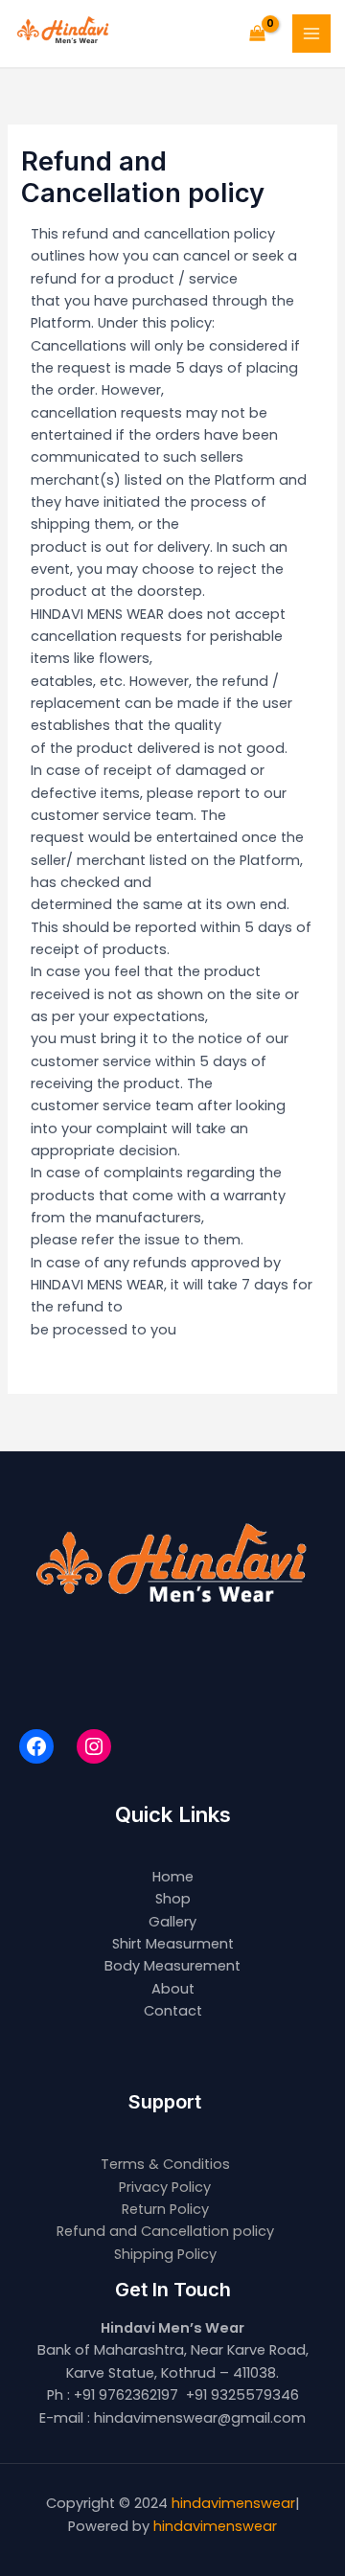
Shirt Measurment (173, 1944)
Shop (173, 1899)
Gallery (172, 1922)
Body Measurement (172, 1966)
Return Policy (165, 2209)
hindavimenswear (233, 2503)
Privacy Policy (165, 2187)
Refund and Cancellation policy (165, 2231)
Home (173, 1877)
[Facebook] (36, 1746)
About (173, 1989)
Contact (173, 2011)
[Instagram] (94, 1746)
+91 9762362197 (126, 2395)
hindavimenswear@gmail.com (200, 2418)
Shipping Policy (165, 2254)
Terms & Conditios (165, 2164)
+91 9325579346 (242, 2395)
